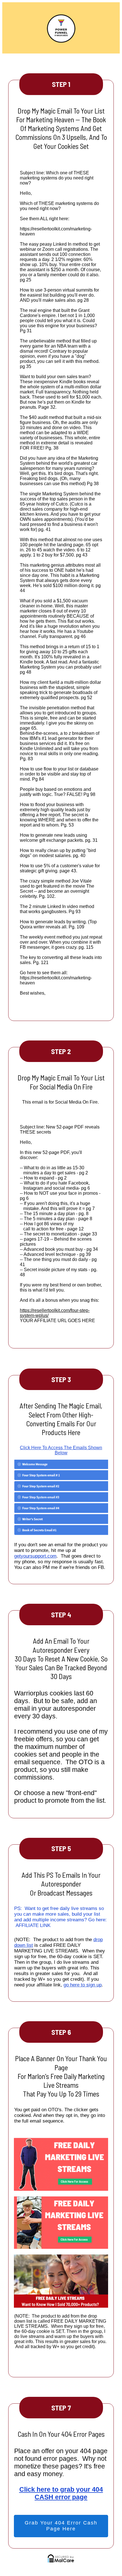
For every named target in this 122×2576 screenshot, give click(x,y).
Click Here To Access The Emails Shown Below (61, 1450)
